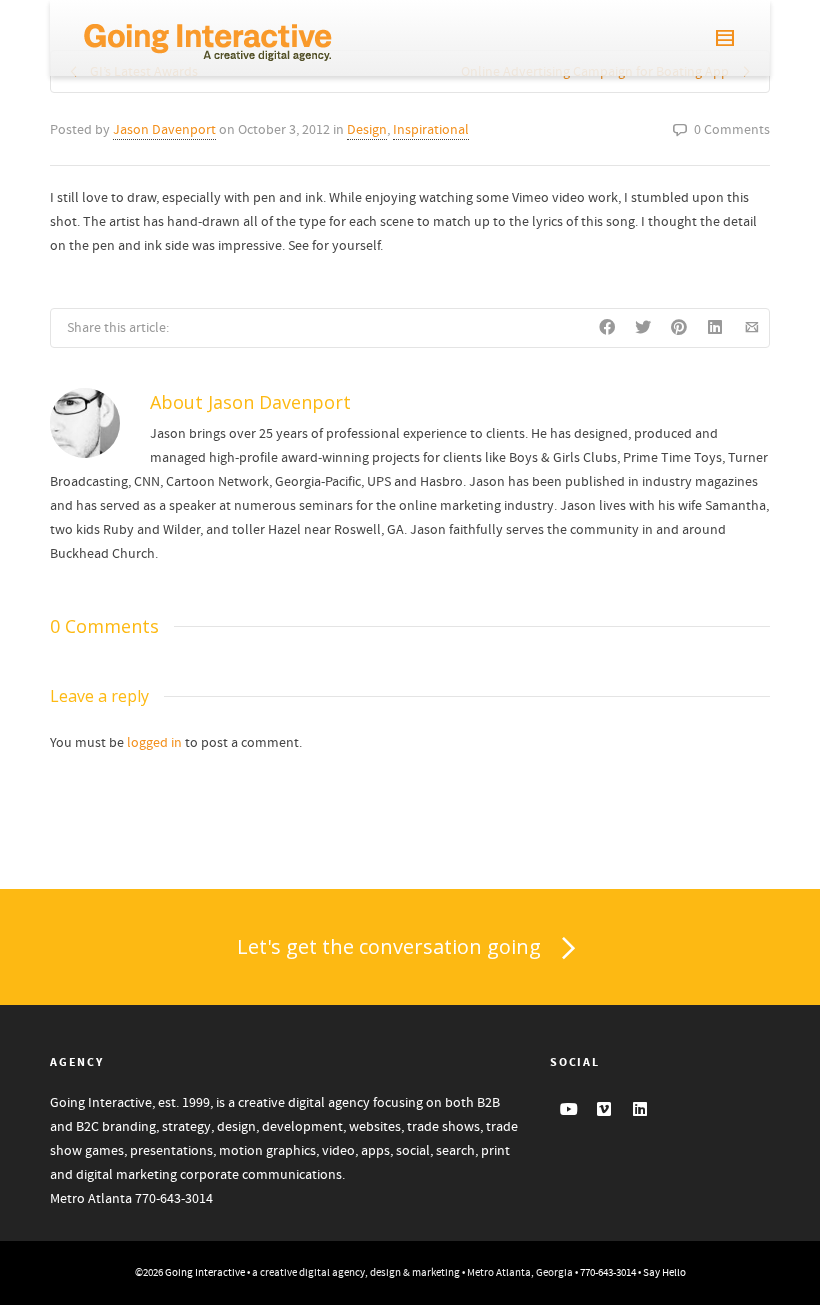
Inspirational (431, 130)
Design (367, 130)
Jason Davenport (164, 130)
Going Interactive (205, 1273)
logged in (154, 743)
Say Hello (664, 1273)
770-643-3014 (174, 1199)
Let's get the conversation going (389, 946)
